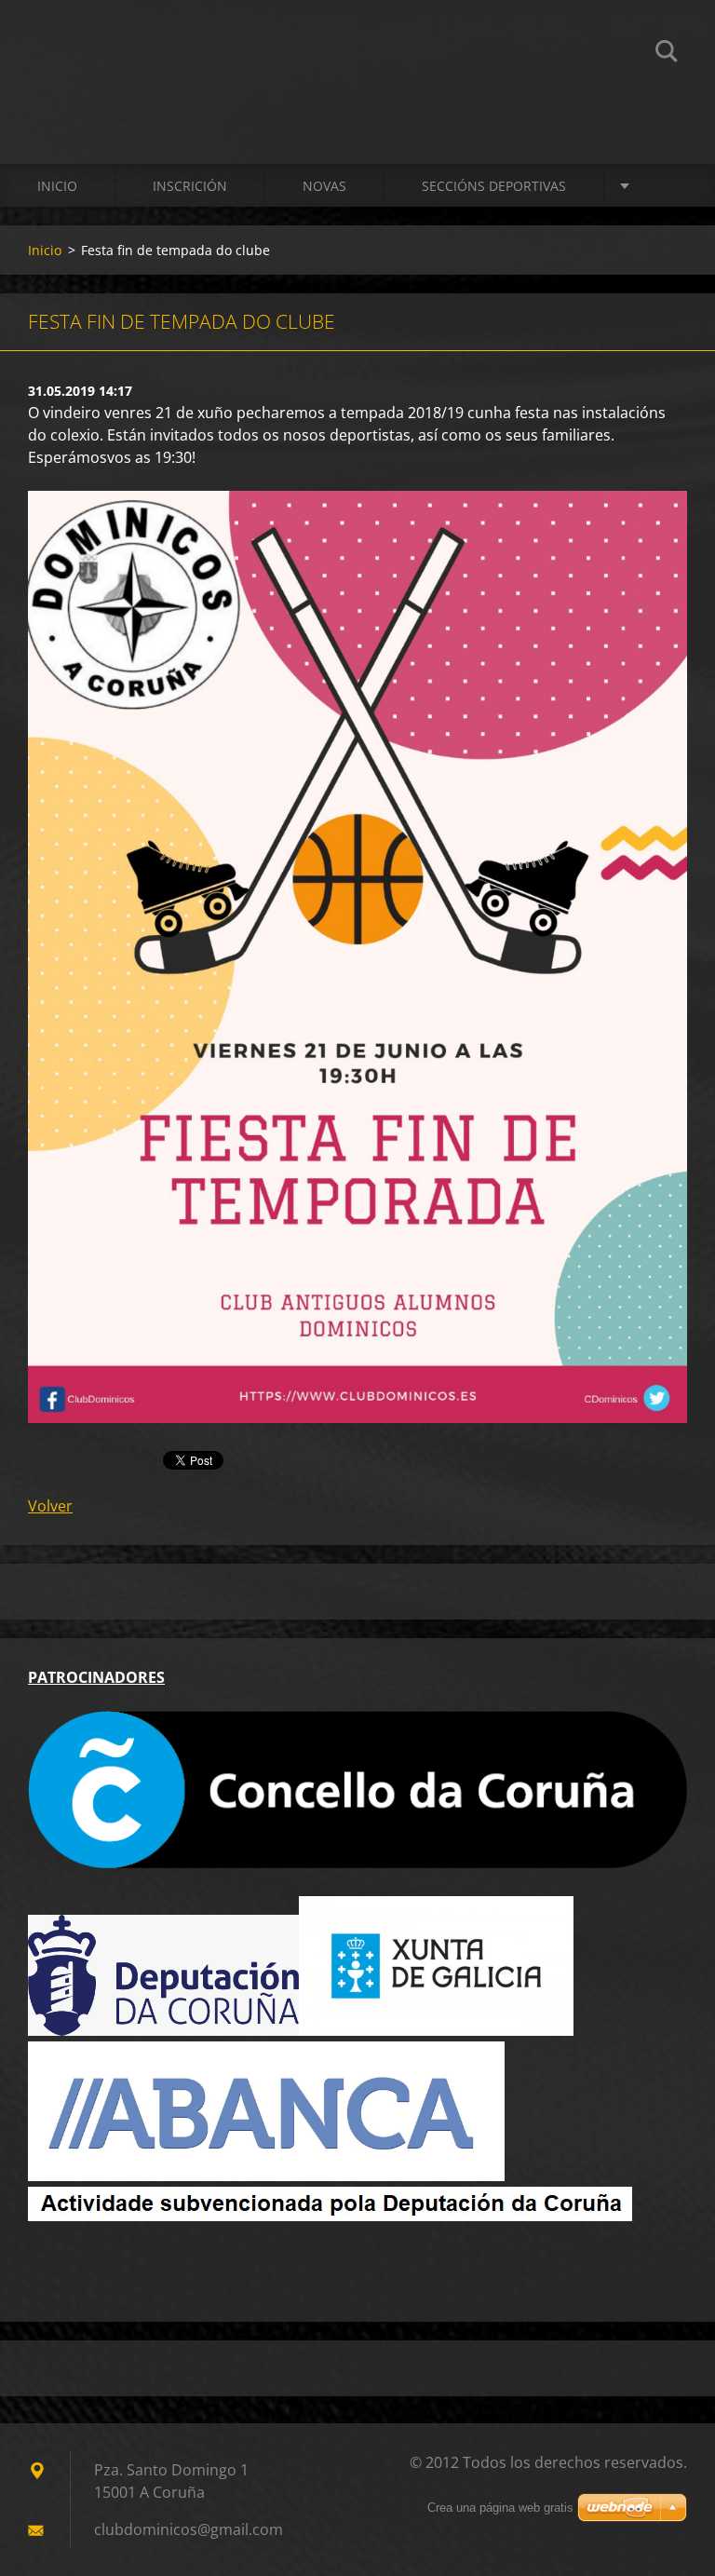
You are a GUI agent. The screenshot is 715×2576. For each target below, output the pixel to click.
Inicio (57, 186)
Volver (50, 1506)
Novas (324, 186)
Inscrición (190, 186)
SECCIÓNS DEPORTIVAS (494, 186)
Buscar (667, 54)
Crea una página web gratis (500, 2508)
